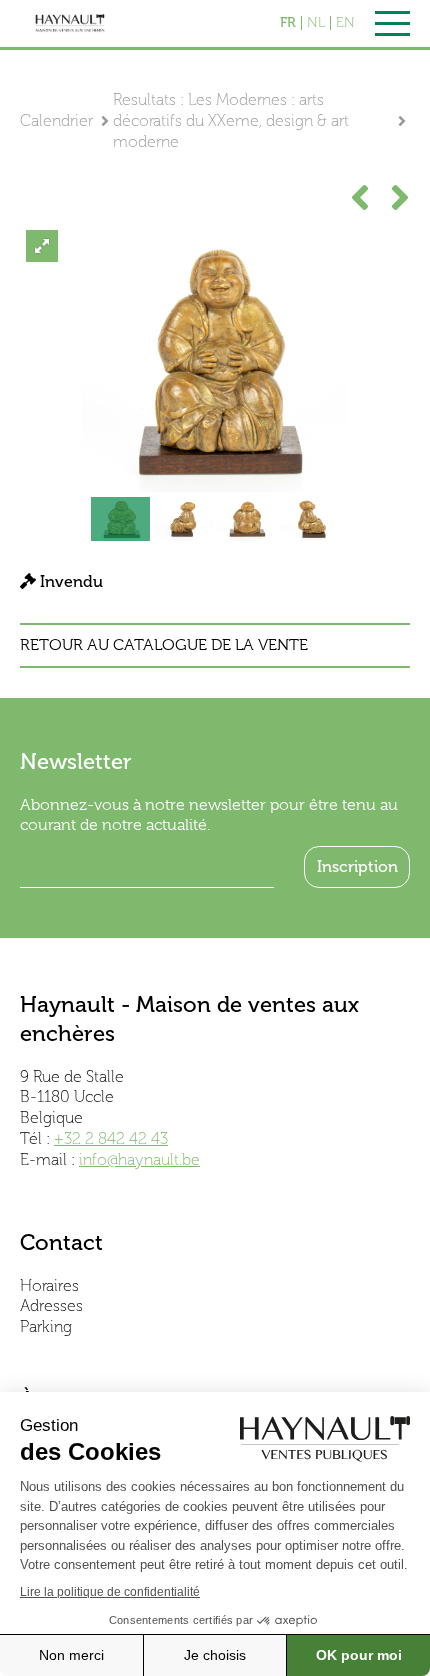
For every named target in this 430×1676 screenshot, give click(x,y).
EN (345, 23)
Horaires (49, 1285)
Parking (46, 1326)
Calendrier (56, 120)
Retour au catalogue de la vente (164, 645)
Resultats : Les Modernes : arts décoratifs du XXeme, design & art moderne (231, 120)
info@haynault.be (139, 1159)
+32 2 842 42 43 (111, 1138)
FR (288, 23)
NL (316, 23)
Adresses (51, 1305)
